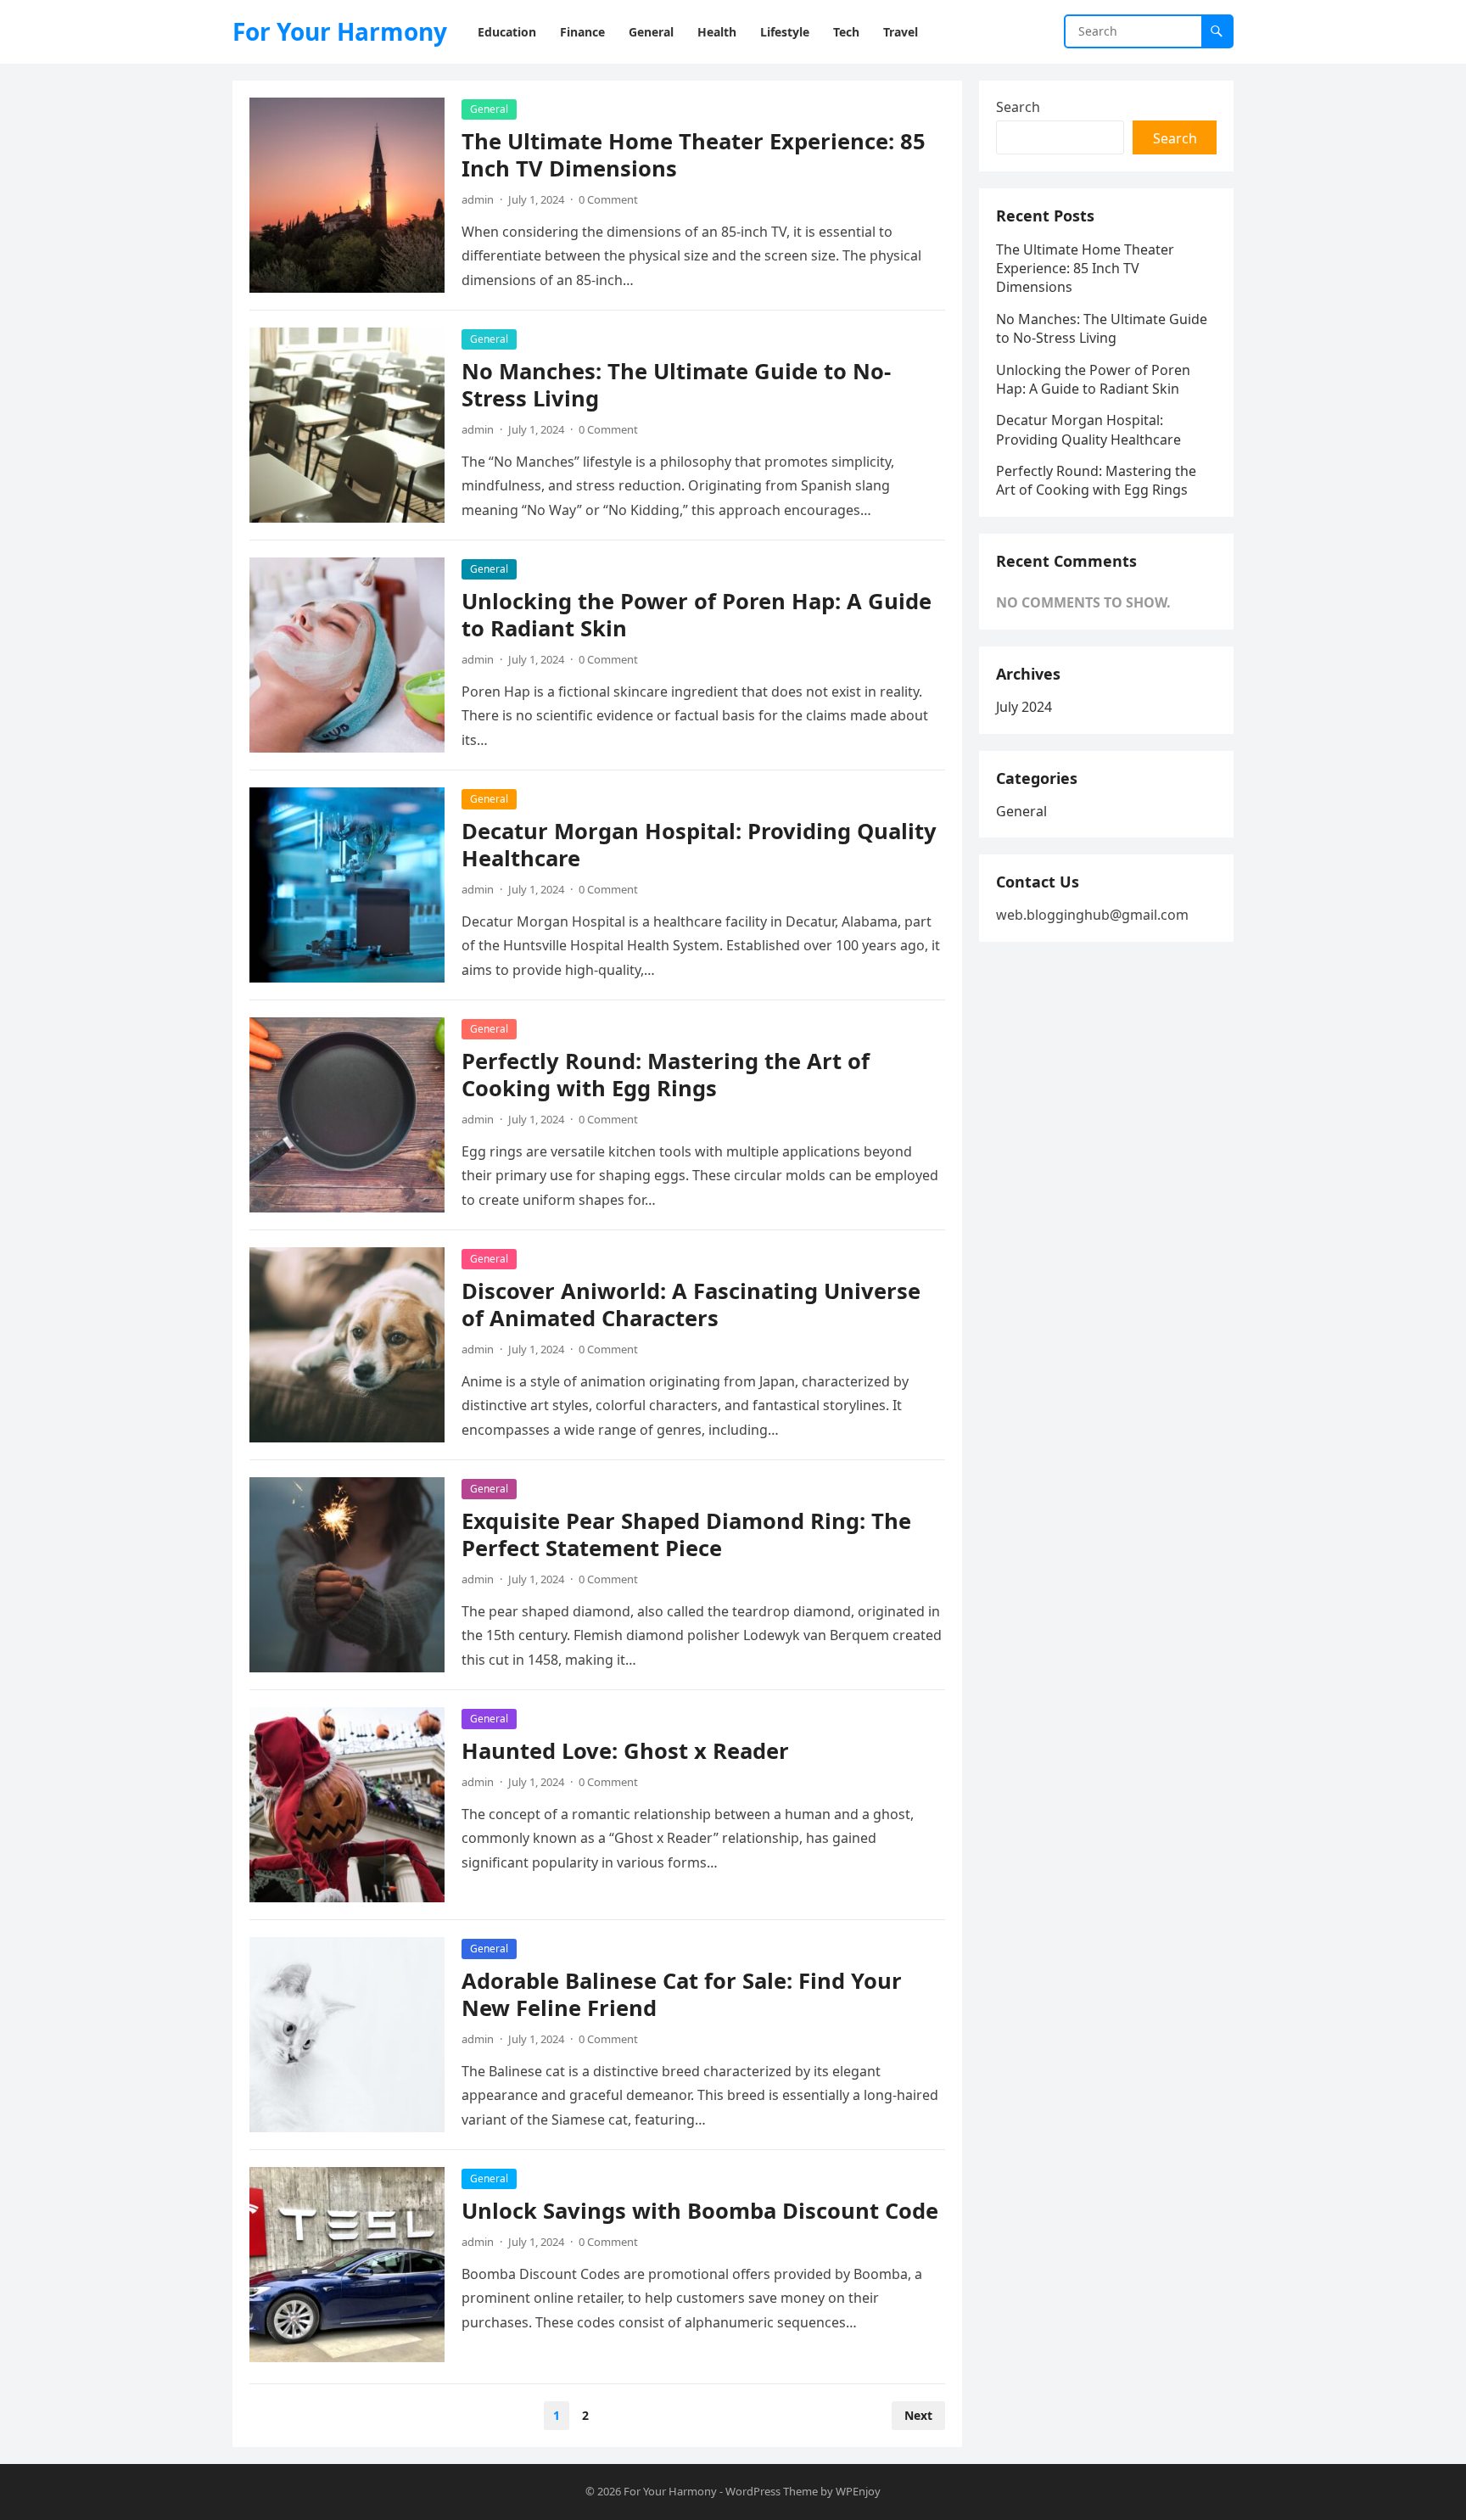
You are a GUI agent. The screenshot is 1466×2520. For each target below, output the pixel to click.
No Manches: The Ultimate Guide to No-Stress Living (676, 385)
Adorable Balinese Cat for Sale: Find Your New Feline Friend (682, 1994)
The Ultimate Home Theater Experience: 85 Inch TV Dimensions (694, 155)
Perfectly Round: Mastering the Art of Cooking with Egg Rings (666, 1075)
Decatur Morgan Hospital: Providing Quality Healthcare (699, 845)
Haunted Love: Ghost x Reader (625, 1751)
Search (1018, 107)
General (489, 109)
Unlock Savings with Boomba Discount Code (700, 2211)
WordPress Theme (772, 2491)
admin (478, 199)
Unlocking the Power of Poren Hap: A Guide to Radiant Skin (697, 615)
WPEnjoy (858, 2491)
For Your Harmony (340, 31)
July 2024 (1024, 707)
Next (918, 2415)
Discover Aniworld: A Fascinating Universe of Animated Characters (691, 1305)
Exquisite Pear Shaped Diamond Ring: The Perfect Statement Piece (686, 1534)
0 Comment (608, 199)
